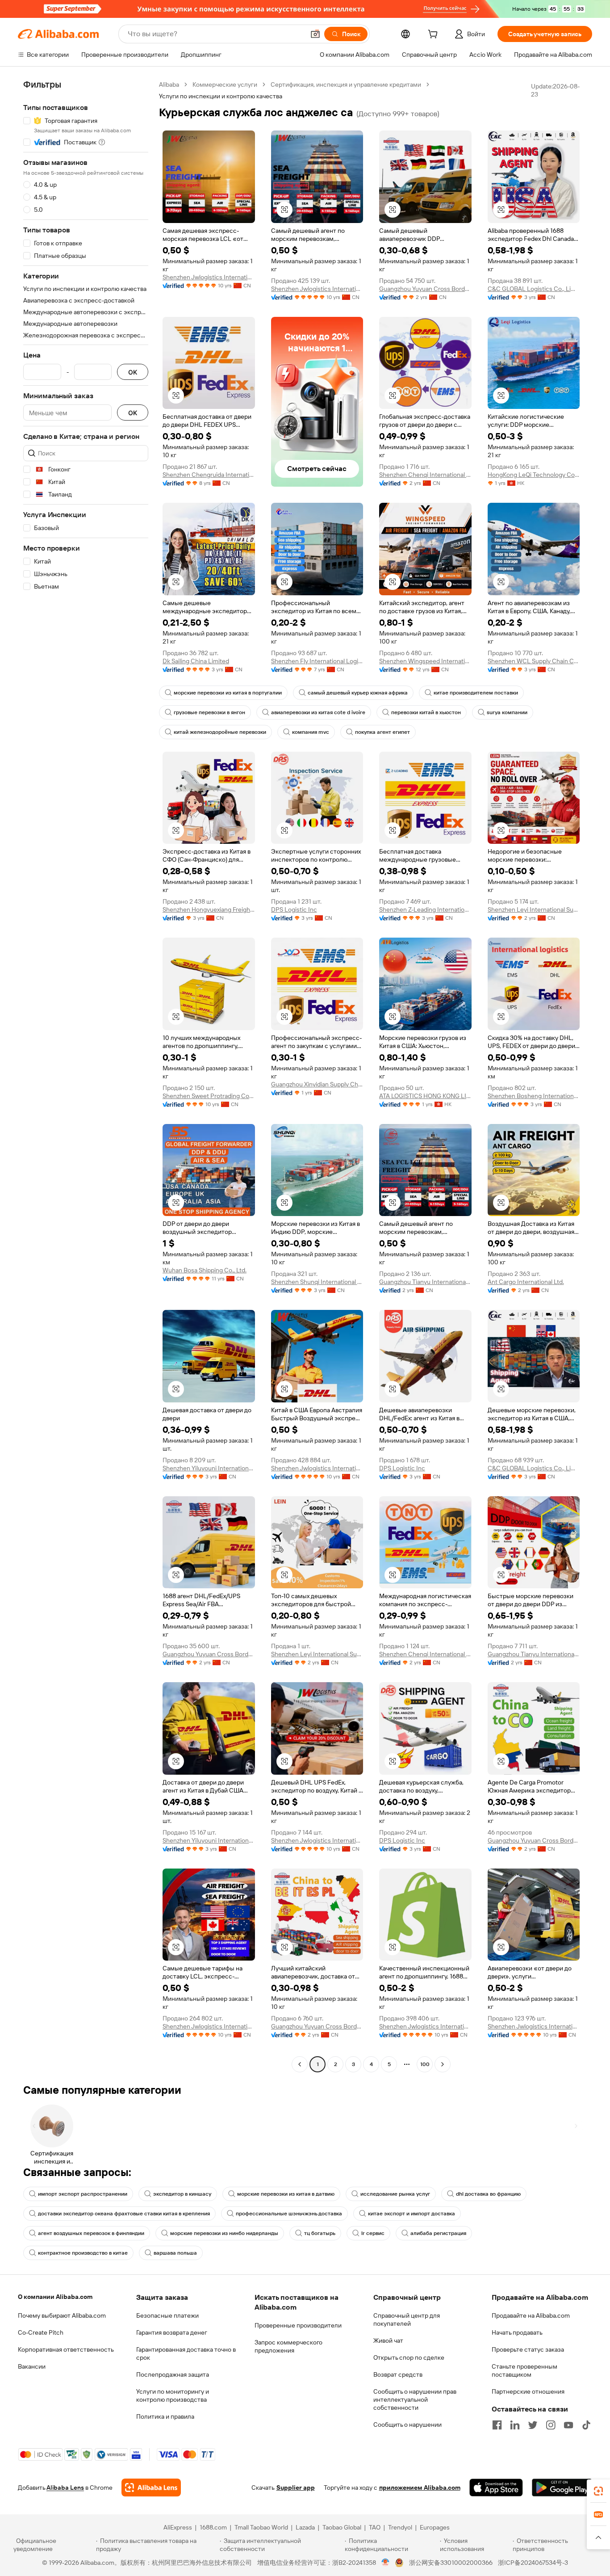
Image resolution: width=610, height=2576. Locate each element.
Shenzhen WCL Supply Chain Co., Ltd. (534, 661)
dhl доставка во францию (488, 2194)
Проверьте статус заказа (528, 2349)
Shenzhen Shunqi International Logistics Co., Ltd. (317, 1282)
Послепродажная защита (173, 2374)
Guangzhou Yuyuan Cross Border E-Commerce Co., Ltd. (425, 289)
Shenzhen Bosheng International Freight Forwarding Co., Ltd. (534, 1096)
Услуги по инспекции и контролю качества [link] (221, 96)
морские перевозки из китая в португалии (228, 693)
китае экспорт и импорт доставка (412, 2214)
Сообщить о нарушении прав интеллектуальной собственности (415, 2399)
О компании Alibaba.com (55, 2297)
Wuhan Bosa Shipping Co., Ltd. (205, 1270)
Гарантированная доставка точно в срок (186, 2353)
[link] (598, 2491)
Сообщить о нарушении (407, 2424)
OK (133, 372)
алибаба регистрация (438, 2233)
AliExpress (178, 2527)
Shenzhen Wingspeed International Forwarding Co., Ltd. (425, 661)
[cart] (435, 35)
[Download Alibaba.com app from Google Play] (562, 2488)
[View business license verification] (386, 2563)
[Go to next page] (443, 2064)
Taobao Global (342, 2527)
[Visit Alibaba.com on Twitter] (533, 2425)
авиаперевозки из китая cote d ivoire (318, 712)
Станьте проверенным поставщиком (524, 2370)
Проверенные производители (298, 2325)
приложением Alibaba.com (420, 2488)
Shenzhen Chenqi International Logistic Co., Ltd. (425, 475)
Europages (435, 2527)
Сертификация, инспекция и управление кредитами (346, 84)
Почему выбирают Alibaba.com (62, 2315)
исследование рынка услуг (395, 2194)
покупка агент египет (382, 732)
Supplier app (296, 2488)
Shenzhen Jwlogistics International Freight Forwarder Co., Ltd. (209, 277)
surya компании (507, 712)
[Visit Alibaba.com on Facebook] (497, 2425)
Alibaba (169, 84)
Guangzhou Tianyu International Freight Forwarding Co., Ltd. (425, 1282)
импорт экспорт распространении (83, 2194)
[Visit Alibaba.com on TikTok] (586, 2425)
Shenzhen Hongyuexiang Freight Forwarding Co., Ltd (209, 909)
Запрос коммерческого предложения (288, 2346)
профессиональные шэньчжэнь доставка (289, 2214)
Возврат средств (398, 2374)
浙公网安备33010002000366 (451, 2563)
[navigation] (86, 1075)
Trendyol (400, 2527)
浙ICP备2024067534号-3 (533, 2563)
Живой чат (388, 2340)
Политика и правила (165, 2416)
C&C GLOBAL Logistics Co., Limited (534, 289)
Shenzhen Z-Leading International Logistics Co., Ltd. (425, 909)
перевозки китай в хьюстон (426, 712)
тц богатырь (320, 2233)
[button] (315, 34)
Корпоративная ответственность (66, 2349)
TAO (375, 2527)
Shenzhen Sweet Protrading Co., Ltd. (209, 1096)
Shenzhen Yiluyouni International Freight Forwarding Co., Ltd (209, 1468)
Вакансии (32, 2366)
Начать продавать (517, 2332)
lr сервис (373, 2233)
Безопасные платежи (167, 2315)
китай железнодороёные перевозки (220, 732)
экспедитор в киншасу (182, 2194)
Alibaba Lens (65, 2488)
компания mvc (311, 732)
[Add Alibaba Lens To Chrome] (151, 2488)
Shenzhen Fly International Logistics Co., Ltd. (317, 661)
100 (425, 2064)
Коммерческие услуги (225, 84)
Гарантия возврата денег (172, 2332)
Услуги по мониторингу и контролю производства (173, 2395)
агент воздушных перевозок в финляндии (91, 2233)
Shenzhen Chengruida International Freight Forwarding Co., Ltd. (209, 475)
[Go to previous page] (300, 2064)
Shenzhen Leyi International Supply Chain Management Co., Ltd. (534, 909)
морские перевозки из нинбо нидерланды (224, 2233)
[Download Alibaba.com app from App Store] (496, 2488)
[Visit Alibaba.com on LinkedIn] (515, 2425)
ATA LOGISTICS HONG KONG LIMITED (425, 1096)
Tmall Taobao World (261, 2527)
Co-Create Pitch (41, 2332)
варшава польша (175, 2253)
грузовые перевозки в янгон (209, 712)
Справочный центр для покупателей (407, 2319)
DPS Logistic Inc (294, 909)
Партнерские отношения (528, 2391)
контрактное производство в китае (83, 2253)
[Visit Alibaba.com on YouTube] (568, 2425)
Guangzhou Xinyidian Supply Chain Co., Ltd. (317, 1084)
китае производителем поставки (476, 693)
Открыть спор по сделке (409, 2357)
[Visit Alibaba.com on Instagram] (551, 2425)
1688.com (213, 2527)
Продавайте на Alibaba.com (531, 2315)
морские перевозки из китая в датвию (286, 2194)
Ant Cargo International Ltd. (526, 1282)
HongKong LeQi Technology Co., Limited (534, 475)
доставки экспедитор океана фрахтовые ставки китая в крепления (124, 2214)
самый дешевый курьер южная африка (358, 693)
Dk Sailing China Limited (196, 661)
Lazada (305, 2527)
